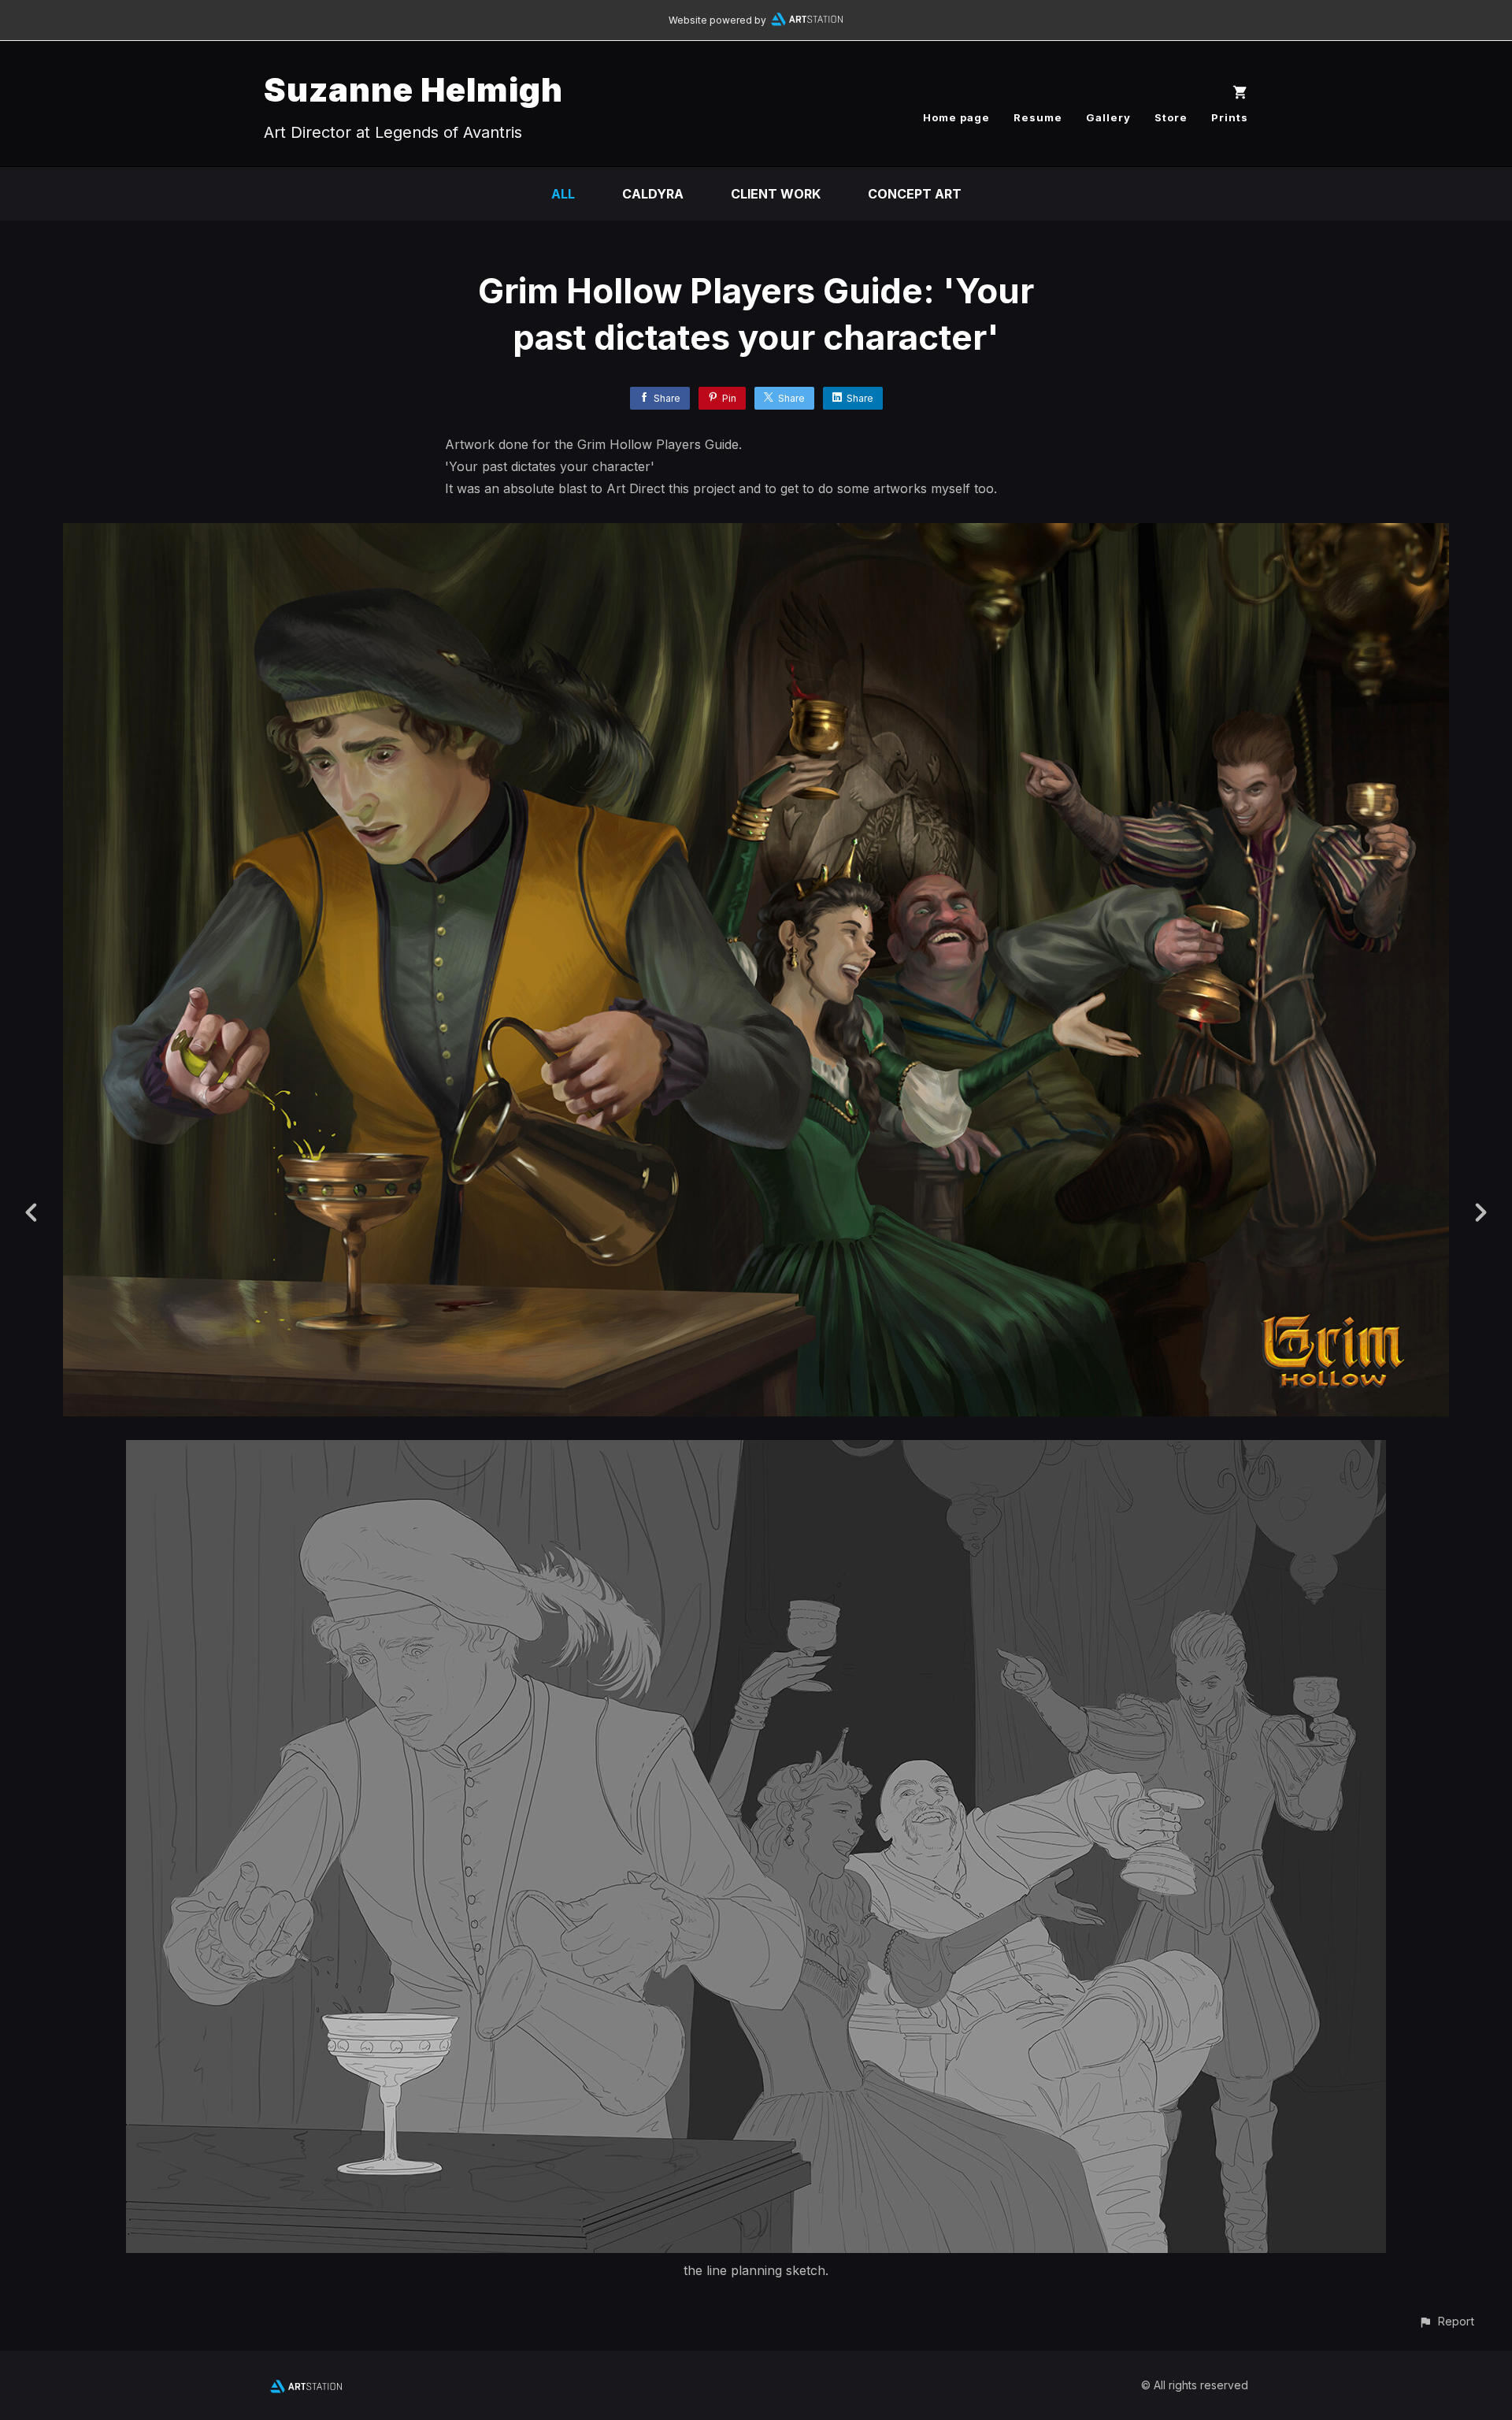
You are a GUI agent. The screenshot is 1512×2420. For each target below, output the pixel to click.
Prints (1230, 117)
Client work (776, 194)
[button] (1446, 2321)
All (563, 194)
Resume (1038, 117)
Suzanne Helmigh (413, 89)
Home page (956, 117)
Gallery (1108, 117)
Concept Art (915, 194)
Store (1171, 117)
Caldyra (653, 194)
